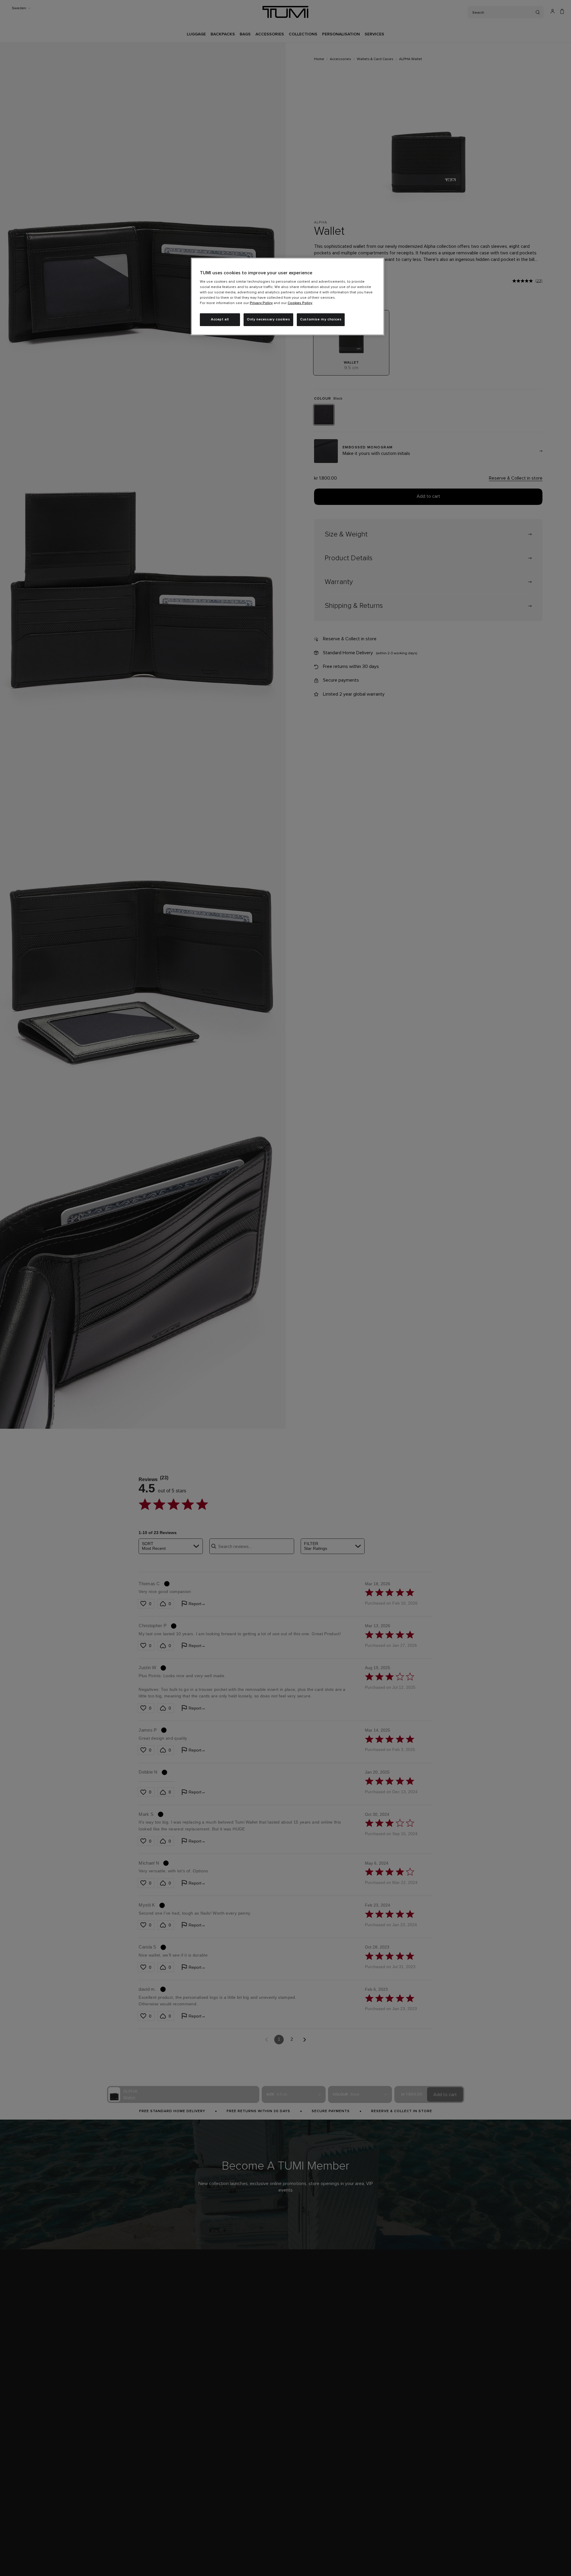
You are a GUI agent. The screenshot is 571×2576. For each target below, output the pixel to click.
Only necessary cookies (268, 320)
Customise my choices (321, 320)
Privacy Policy (261, 303)
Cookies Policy (300, 303)
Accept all (220, 320)
